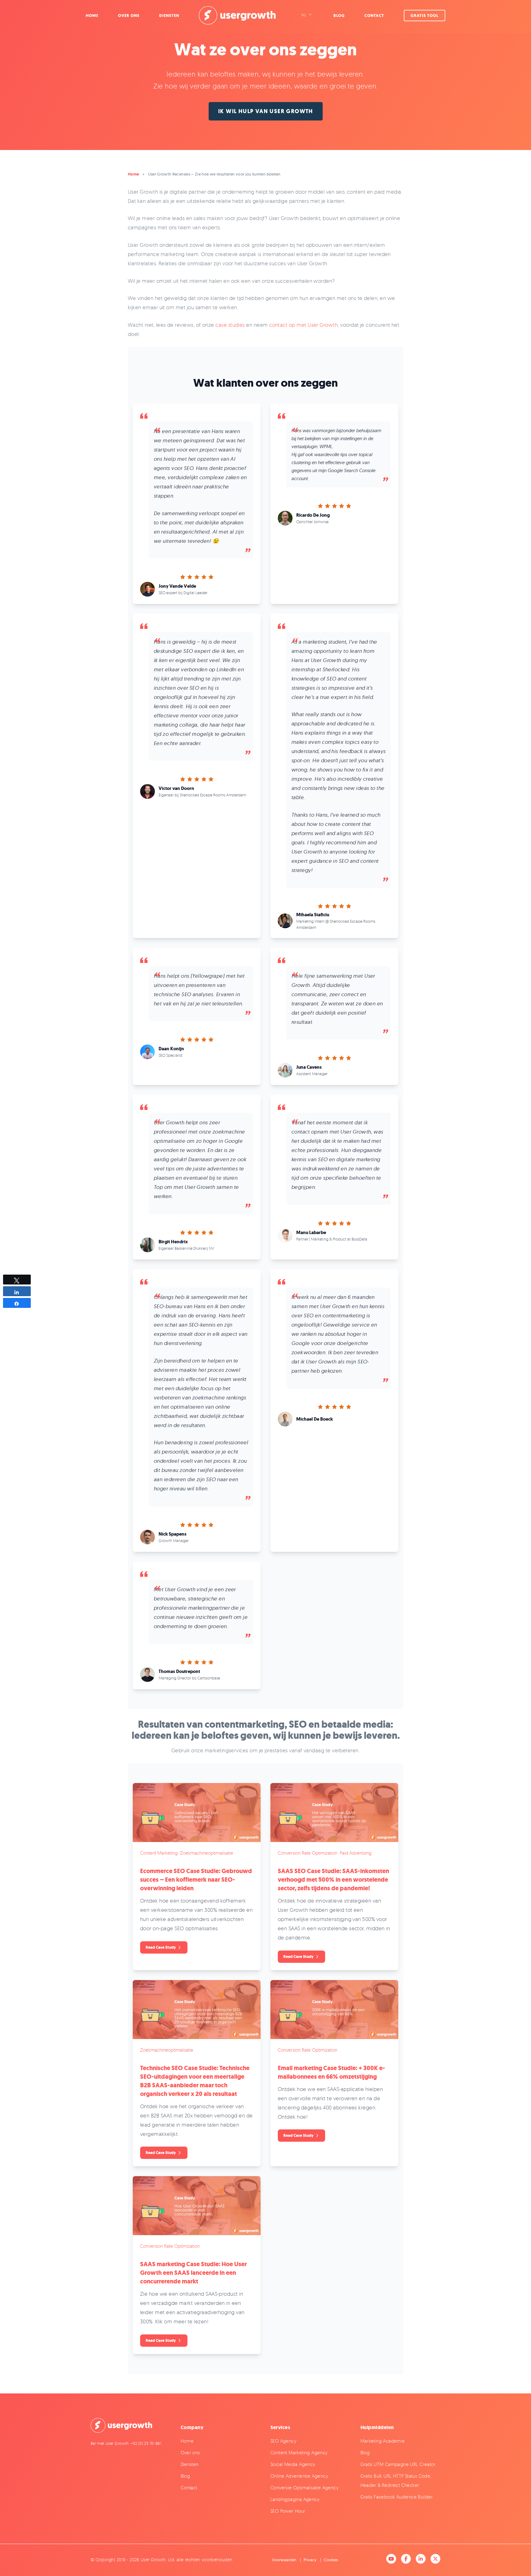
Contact (374, 16)
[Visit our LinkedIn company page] (421, 2559)
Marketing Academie (383, 2441)
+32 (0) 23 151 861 (146, 2443)
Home (92, 16)
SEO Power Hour (288, 2511)
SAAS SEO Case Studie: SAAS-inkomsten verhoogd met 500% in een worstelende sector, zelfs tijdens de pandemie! (333, 1880)
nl (304, 15)
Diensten (169, 16)
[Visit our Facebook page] (406, 2559)
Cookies (331, 2560)
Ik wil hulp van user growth (266, 111)
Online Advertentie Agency (299, 2476)
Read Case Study (161, 1947)
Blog (339, 16)
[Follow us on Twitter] (435, 2559)
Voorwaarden (284, 2560)
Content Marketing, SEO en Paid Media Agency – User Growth (237, 15)
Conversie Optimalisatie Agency (304, 2488)
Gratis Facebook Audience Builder (397, 2497)
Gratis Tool (425, 16)
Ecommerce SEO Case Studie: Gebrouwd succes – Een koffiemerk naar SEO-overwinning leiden (196, 1880)
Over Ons (129, 16)
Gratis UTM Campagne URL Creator (398, 2464)
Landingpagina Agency (295, 2499)
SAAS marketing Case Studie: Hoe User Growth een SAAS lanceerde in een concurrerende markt (193, 2273)
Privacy (310, 2560)
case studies (230, 325)
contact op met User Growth (303, 325)
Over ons (190, 2453)
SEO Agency (283, 2441)
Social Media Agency (293, 2464)
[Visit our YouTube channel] (391, 2559)
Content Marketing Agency (299, 2453)
